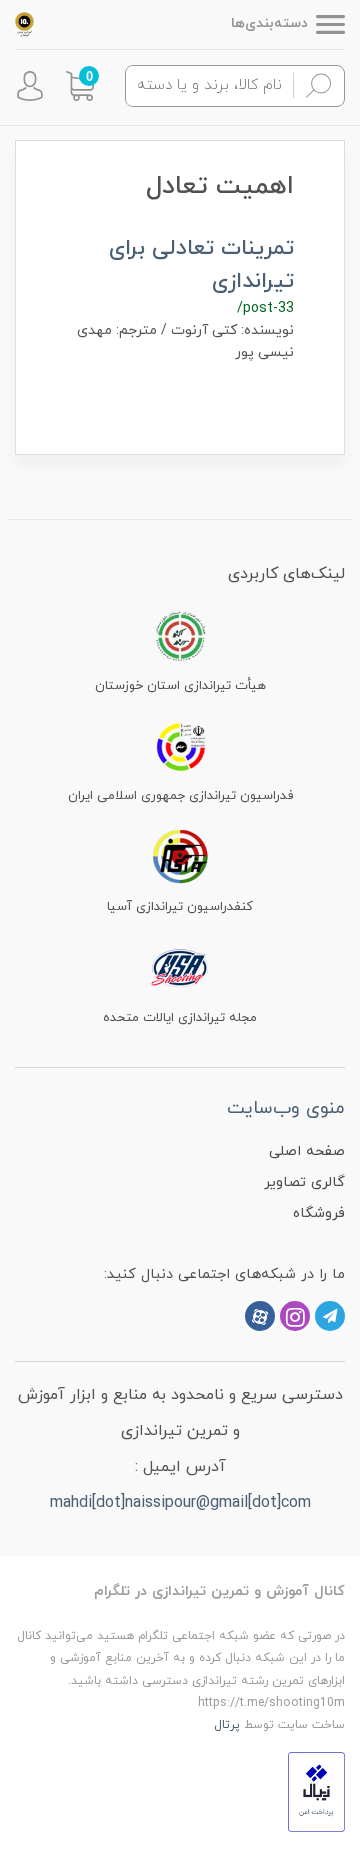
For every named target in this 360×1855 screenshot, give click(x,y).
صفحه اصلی (307, 1151)
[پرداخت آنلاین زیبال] (316, 1790)
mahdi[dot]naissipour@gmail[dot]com (180, 1503)
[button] (80, 86)
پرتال (227, 1725)
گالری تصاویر (304, 1182)
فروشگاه (319, 1213)
